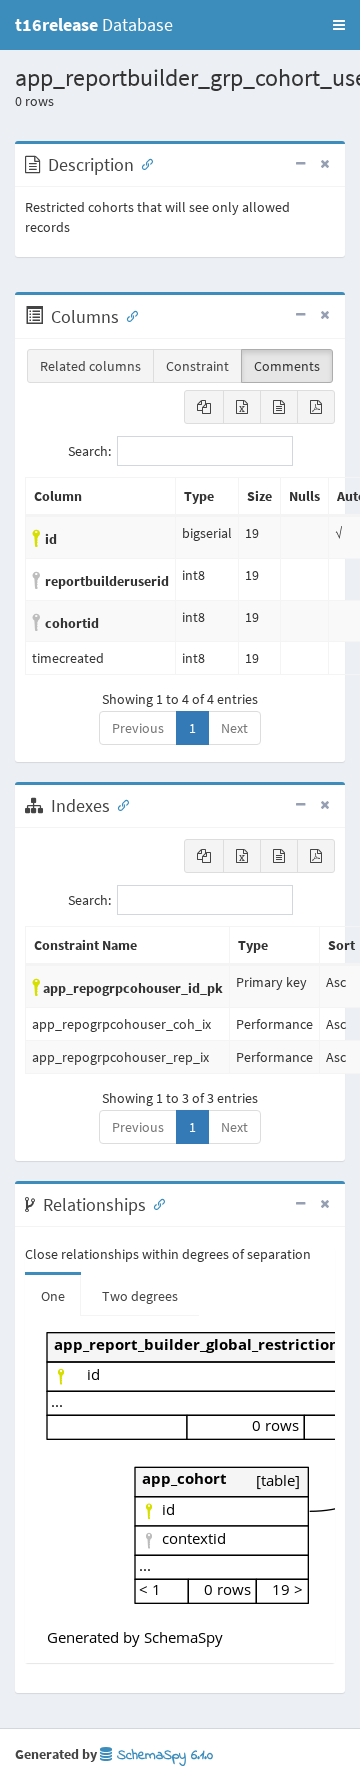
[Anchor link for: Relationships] (155, 1203)
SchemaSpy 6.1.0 (162, 1755)
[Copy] (204, 407)
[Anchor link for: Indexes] (119, 804)
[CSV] (279, 407)
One (53, 1296)
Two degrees (140, 1296)
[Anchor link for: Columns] (128, 315)
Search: (89, 451)
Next (234, 728)
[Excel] (242, 407)
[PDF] (316, 407)
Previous (138, 728)
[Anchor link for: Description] (143, 163)
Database (94, 24)
